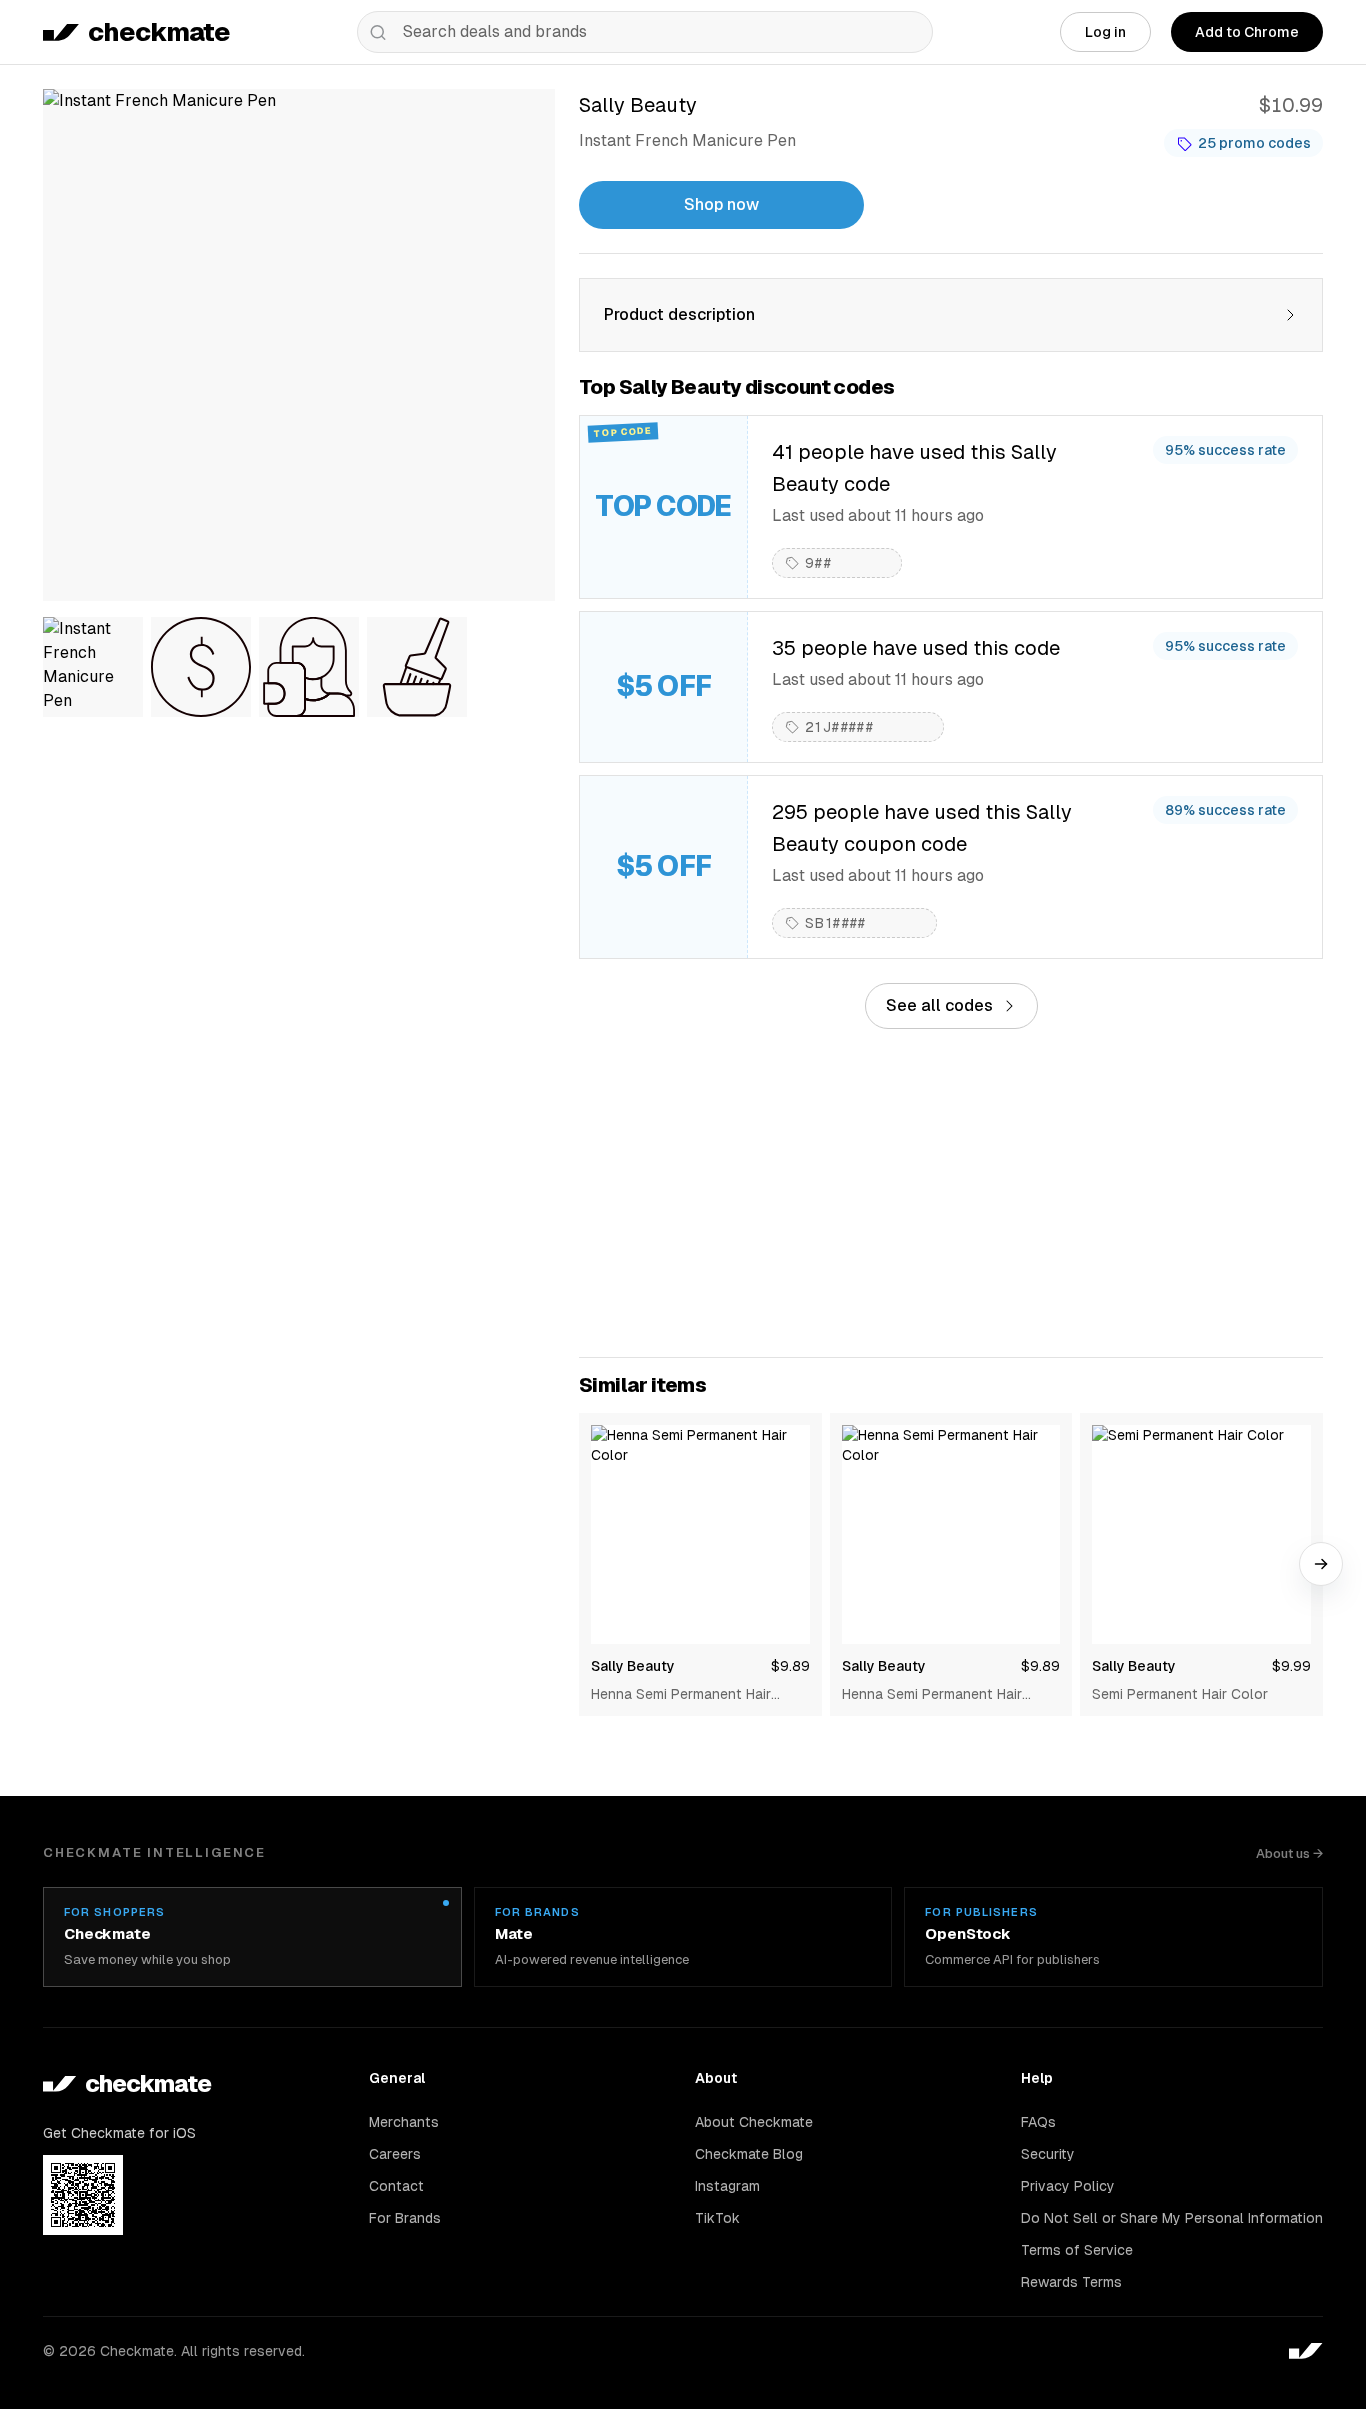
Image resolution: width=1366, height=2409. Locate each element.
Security (1048, 2154)
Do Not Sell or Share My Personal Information (1172, 2218)
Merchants (404, 2122)
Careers (395, 2154)
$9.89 (790, 1666)
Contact (396, 2186)
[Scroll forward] (1321, 1564)
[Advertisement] (951, 1193)
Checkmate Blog (749, 2154)
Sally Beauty (633, 1666)
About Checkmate (754, 2122)
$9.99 (1291, 1666)
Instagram (727, 2186)
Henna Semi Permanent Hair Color (681, 1695)
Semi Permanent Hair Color (1180, 1694)
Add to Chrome (1247, 32)
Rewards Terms (1071, 2282)
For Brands (405, 2218)
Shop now (721, 204)
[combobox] (645, 32)
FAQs (1038, 2122)
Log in (1105, 32)
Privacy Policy (1068, 2186)
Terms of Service (1077, 2250)
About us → (1289, 1853)
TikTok (717, 2218)
